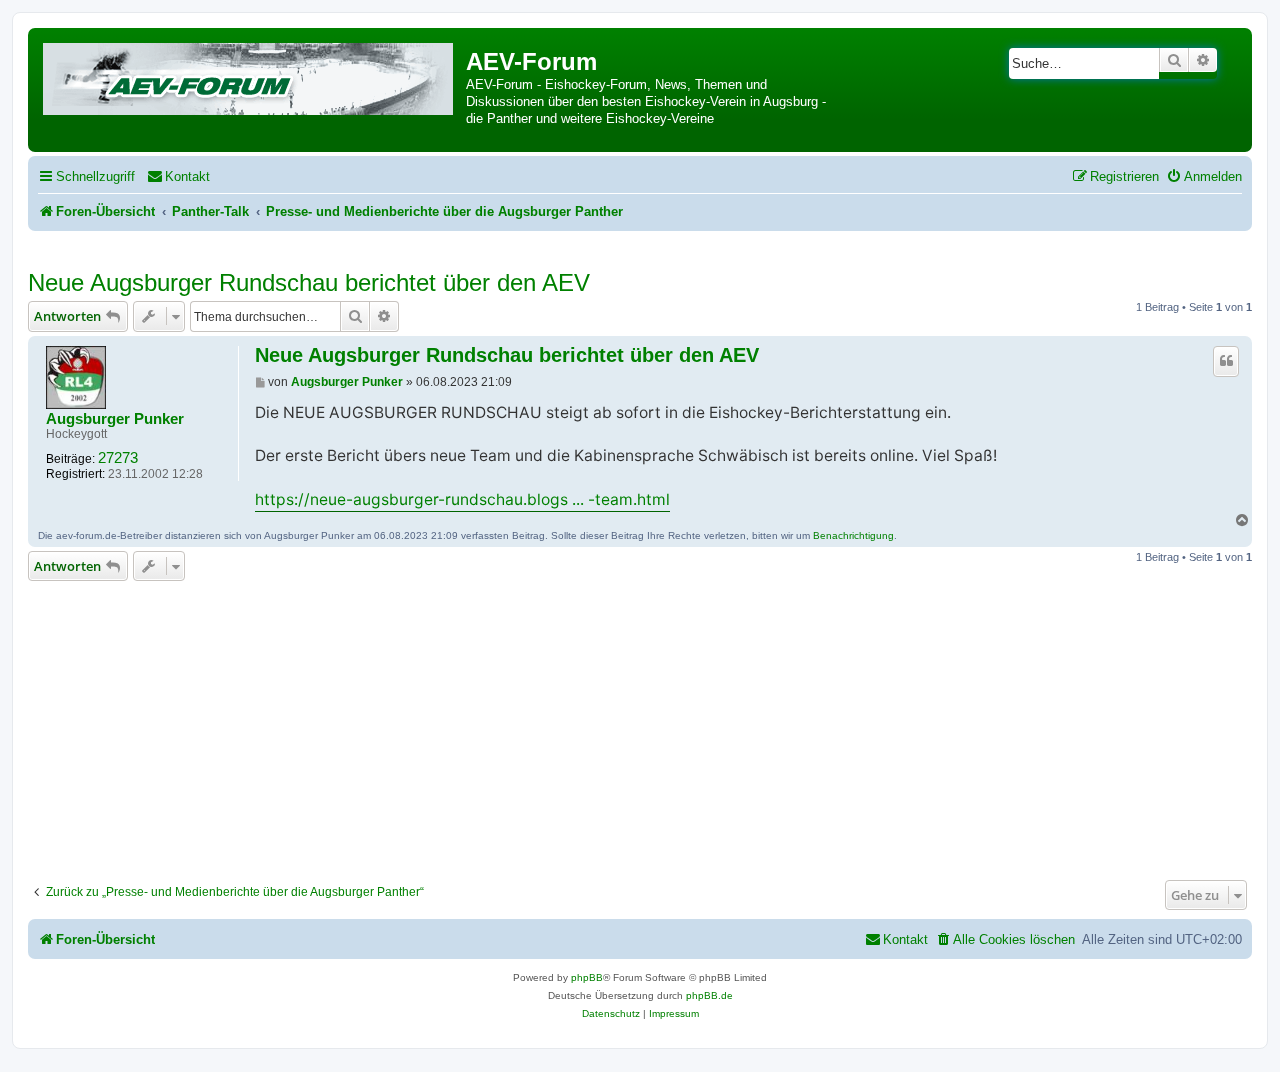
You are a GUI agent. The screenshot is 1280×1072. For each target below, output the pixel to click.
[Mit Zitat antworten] (1226, 361)
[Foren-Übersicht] (249, 75)
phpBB (587, 977)
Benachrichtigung (853, 535)
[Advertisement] (640, 725)
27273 (118, 458)
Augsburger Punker (115, 419)
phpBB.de (709, 995)
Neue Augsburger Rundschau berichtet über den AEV (309, 282)
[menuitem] (178, 176)
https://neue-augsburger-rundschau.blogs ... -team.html (462, 499)
